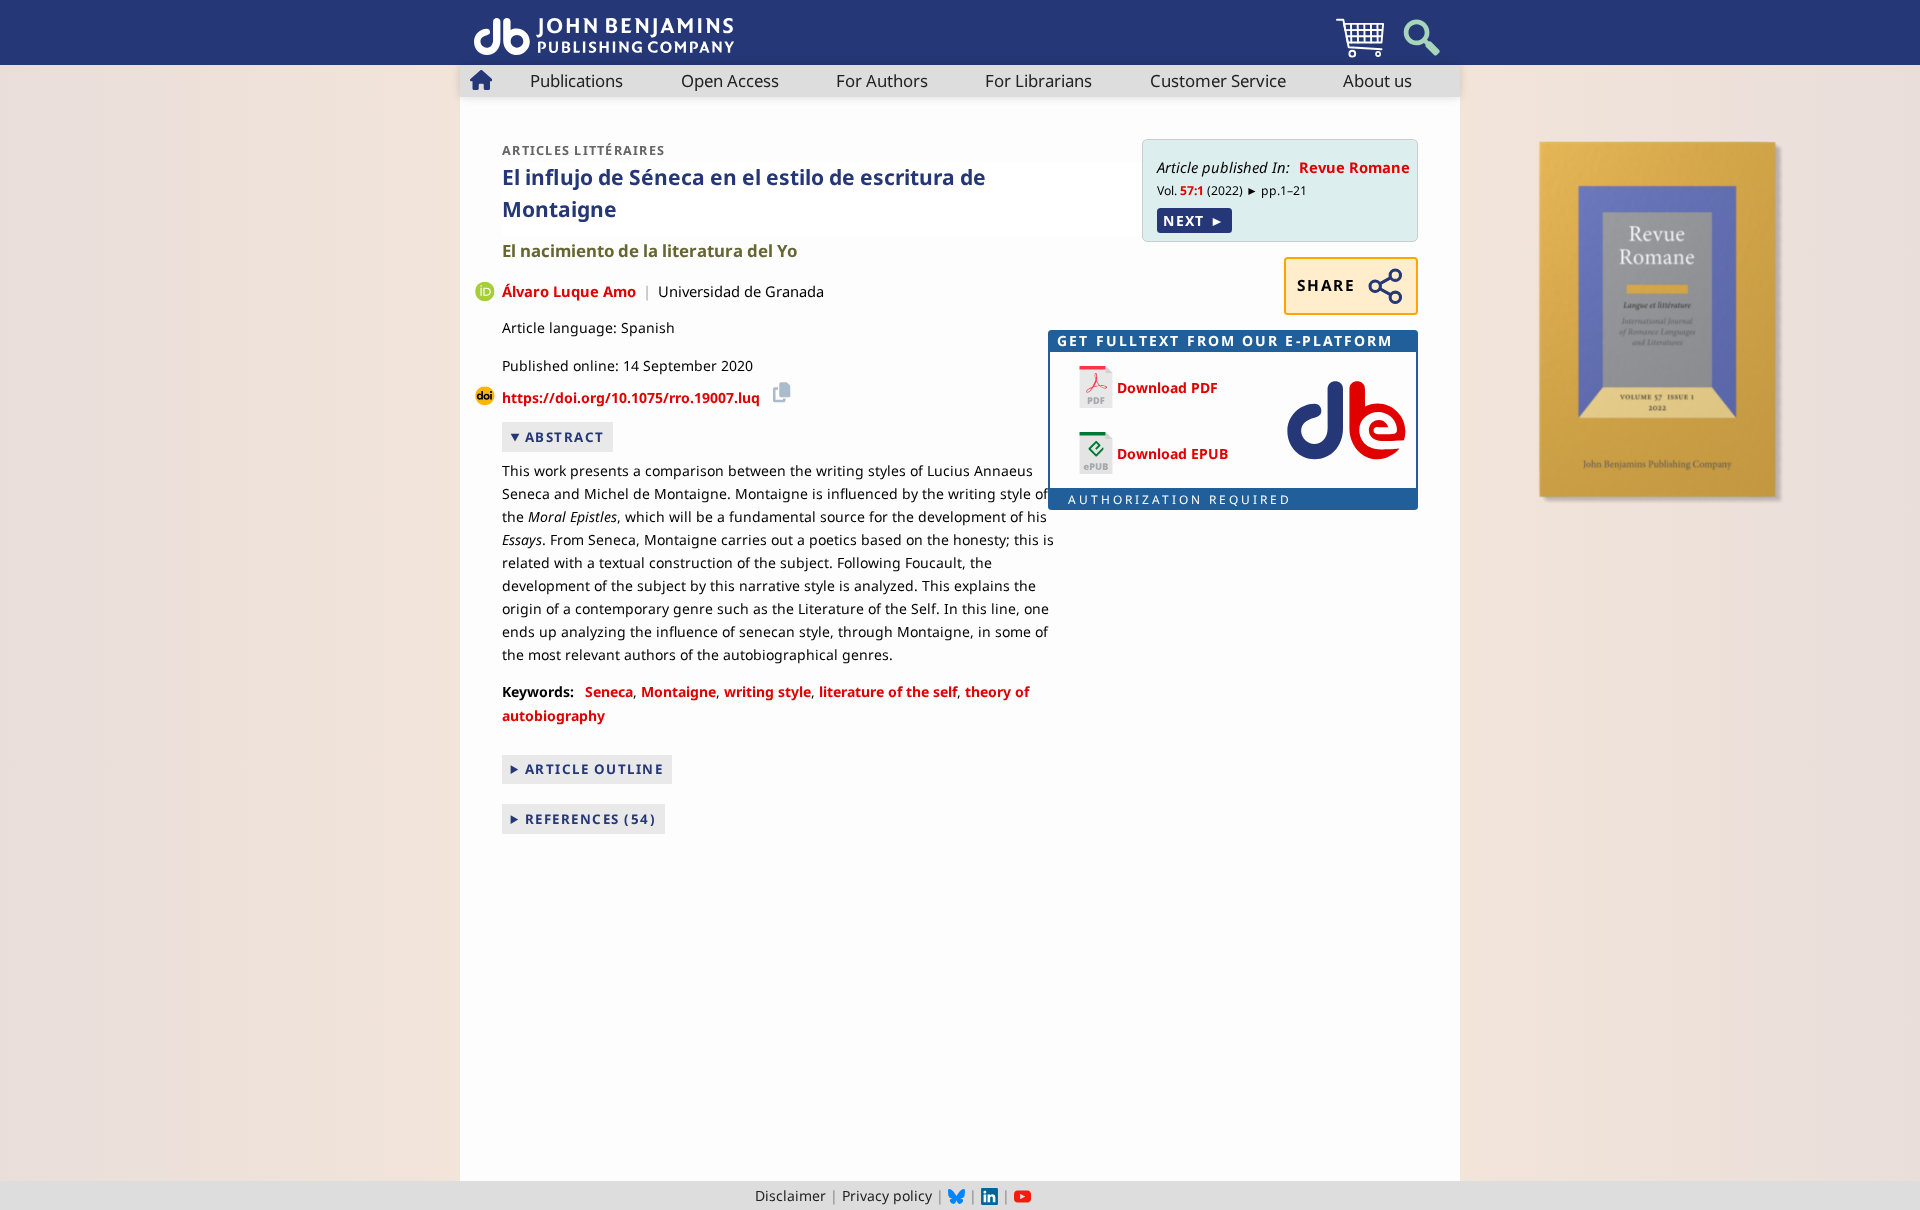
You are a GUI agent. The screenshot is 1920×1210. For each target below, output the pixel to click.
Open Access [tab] (730, 80)
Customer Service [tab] (1218, 80)
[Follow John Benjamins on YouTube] (1022, 1195)
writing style (767, 691)
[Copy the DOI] (778, 390)
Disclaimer (790, 1195)
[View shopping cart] (1360, 56)
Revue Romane (1354, 167)
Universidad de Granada (741, 291)
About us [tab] (1377, 80)
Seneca (609, 691)
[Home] (604, 25)
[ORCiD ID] (485, 293)
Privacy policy (887, 1195)
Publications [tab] (576, 80)
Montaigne (678, 691)
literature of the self (888, 691)
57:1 (1192, 190)
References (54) (591, 819)
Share (1326, 285)
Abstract (565, 437)
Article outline (594, 769)
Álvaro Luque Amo (569, 291)
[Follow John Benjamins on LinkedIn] (989, 1195)
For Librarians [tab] (1038, 80)
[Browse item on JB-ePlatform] (1346, 463)
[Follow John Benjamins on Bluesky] (956, 1195)
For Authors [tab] (882, 80)
